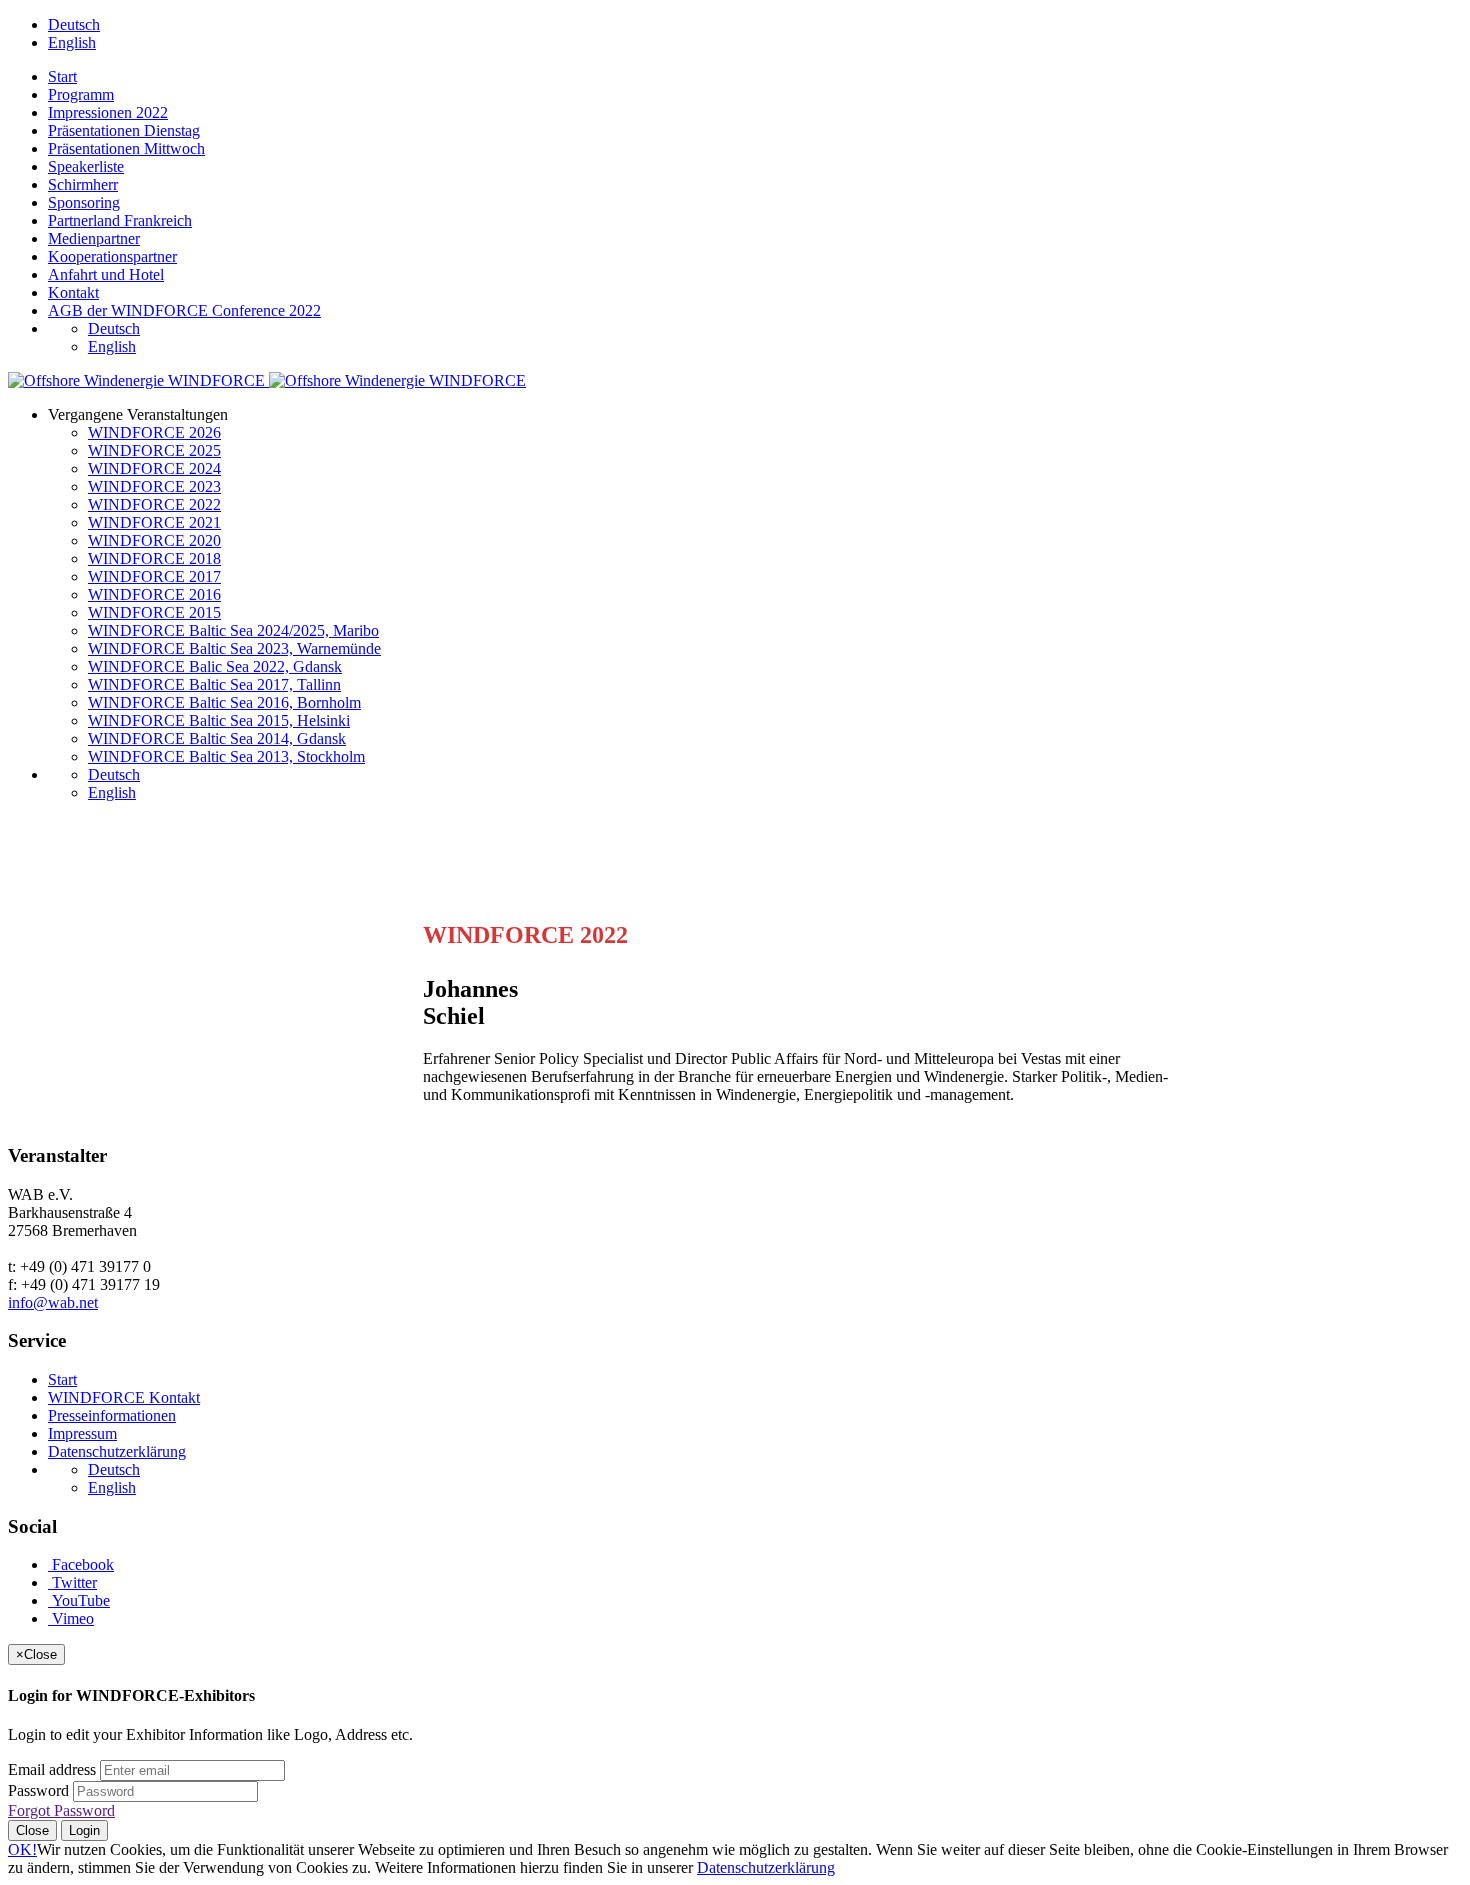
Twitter (72, 1582)
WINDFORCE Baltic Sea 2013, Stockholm (226, 756)
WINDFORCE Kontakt (124, 1397)
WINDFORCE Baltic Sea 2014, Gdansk (217, 738)
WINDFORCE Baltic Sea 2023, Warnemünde (234, 648)
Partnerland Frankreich (120, 220)
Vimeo (71, 1618)
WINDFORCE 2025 (154, 450)
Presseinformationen (112, 1415)
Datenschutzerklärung (117, 1451)
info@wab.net (53, 1302)
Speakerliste (86, 166)
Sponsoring (84, 202)
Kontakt (73, 292)
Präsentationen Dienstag (124, 130)
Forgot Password (61, 1810)
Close (32, 1830)
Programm (81, 94)
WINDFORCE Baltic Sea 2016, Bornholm (224, 702)
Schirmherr (83, 184)
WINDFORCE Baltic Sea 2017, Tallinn (214, 684)
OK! (22, 1849)
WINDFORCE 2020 (154, 540)
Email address (52, 1769)
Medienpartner (94, 238)
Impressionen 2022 (108, 112)
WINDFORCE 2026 (154, 432)
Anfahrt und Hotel (106, 274)
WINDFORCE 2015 (154, 612)
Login (84, 1830)
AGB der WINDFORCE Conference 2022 (184, 310)
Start (62, 76)
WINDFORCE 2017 (154, 576)
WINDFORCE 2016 (154, 594)
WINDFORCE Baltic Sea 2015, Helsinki (219, 720)
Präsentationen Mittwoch (126, 148)
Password (38, 1790)
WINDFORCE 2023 (154, 486)
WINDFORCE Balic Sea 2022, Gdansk (215, 666)
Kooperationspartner (112, 256)
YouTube (79, 1600)
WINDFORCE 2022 (154, 504)
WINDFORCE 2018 (154, 558)
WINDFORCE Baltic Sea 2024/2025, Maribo (233, 630)
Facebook (81, 1564)
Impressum (82, 1433)
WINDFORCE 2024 (154, 468)
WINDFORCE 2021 (154, 522)
